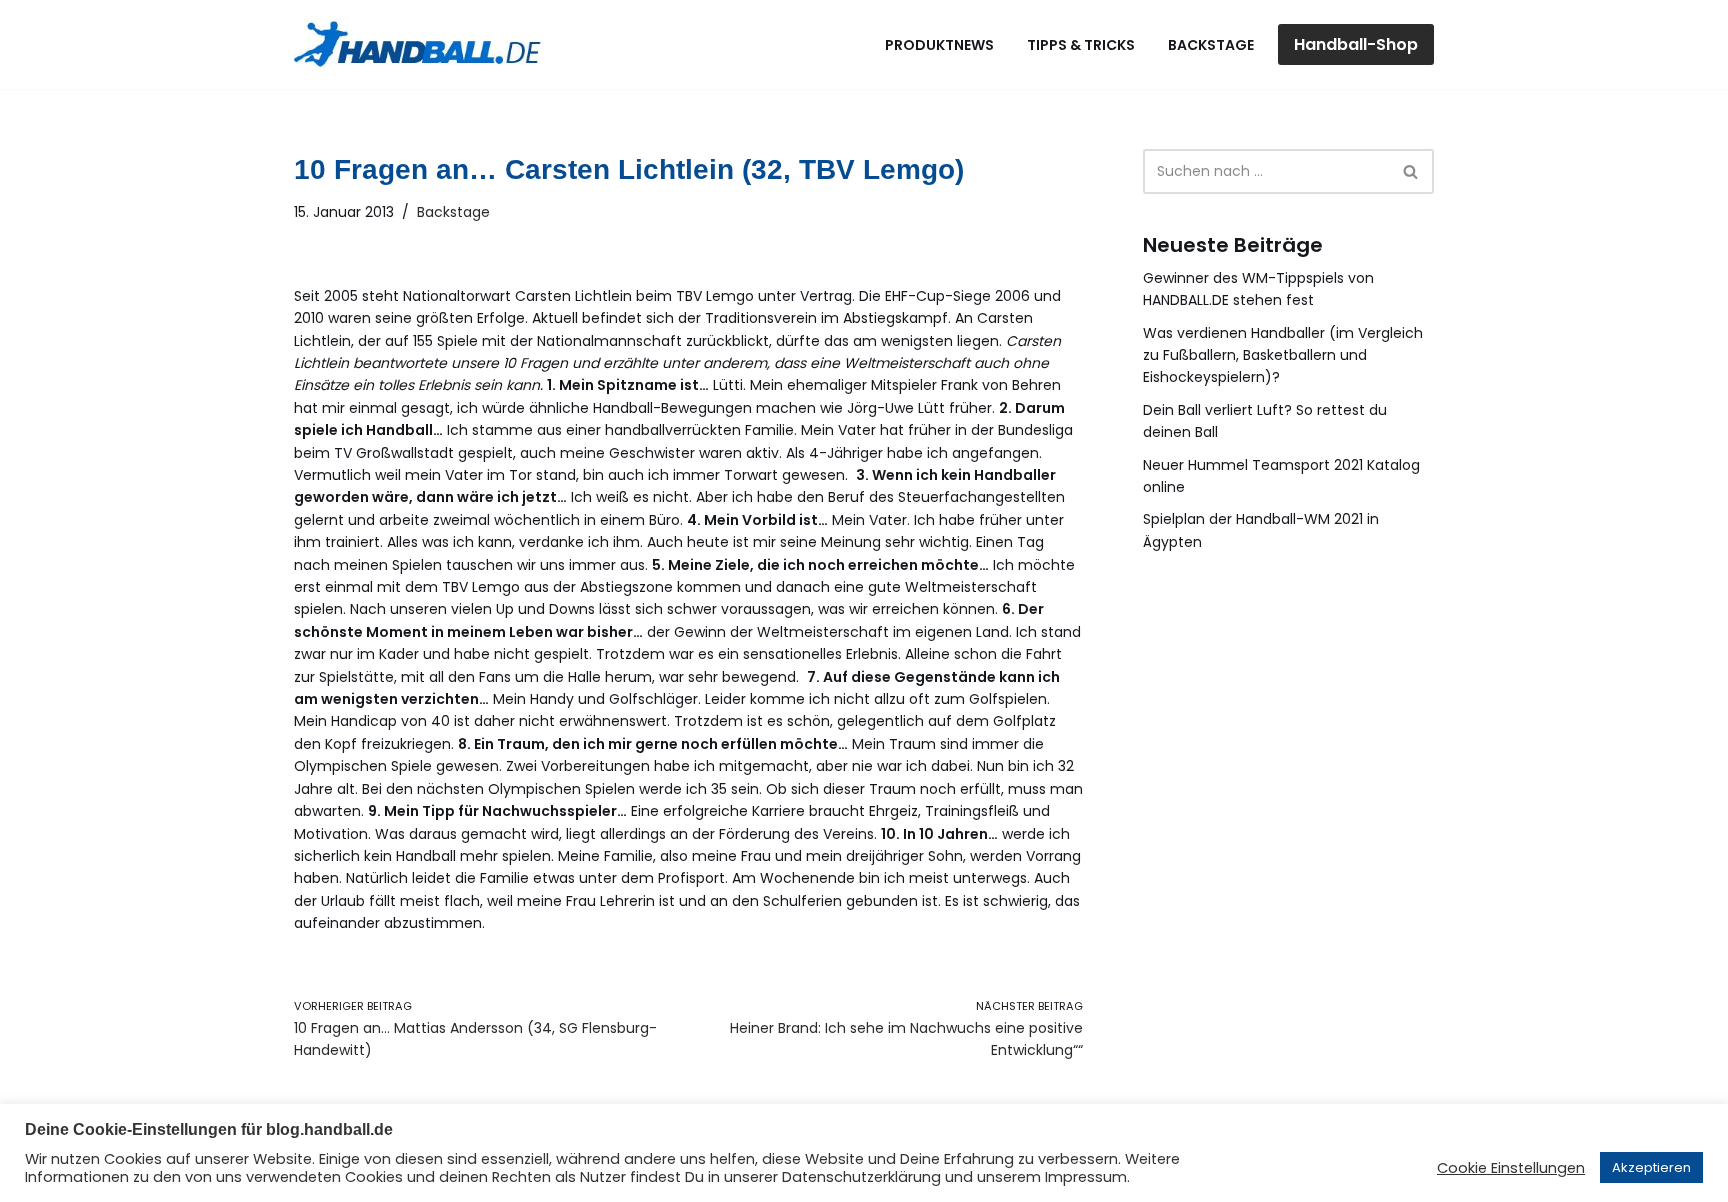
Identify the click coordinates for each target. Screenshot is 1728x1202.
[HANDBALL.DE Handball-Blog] (419, 44)
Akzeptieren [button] (1651, 1167)
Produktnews (939, 45)
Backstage (1211, 45)
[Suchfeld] (1411, 171)
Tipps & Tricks (1081, 45)
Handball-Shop (1356, 44)
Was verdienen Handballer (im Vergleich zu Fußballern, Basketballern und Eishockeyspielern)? (1283, 355)
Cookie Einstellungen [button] (1511, 1168)
